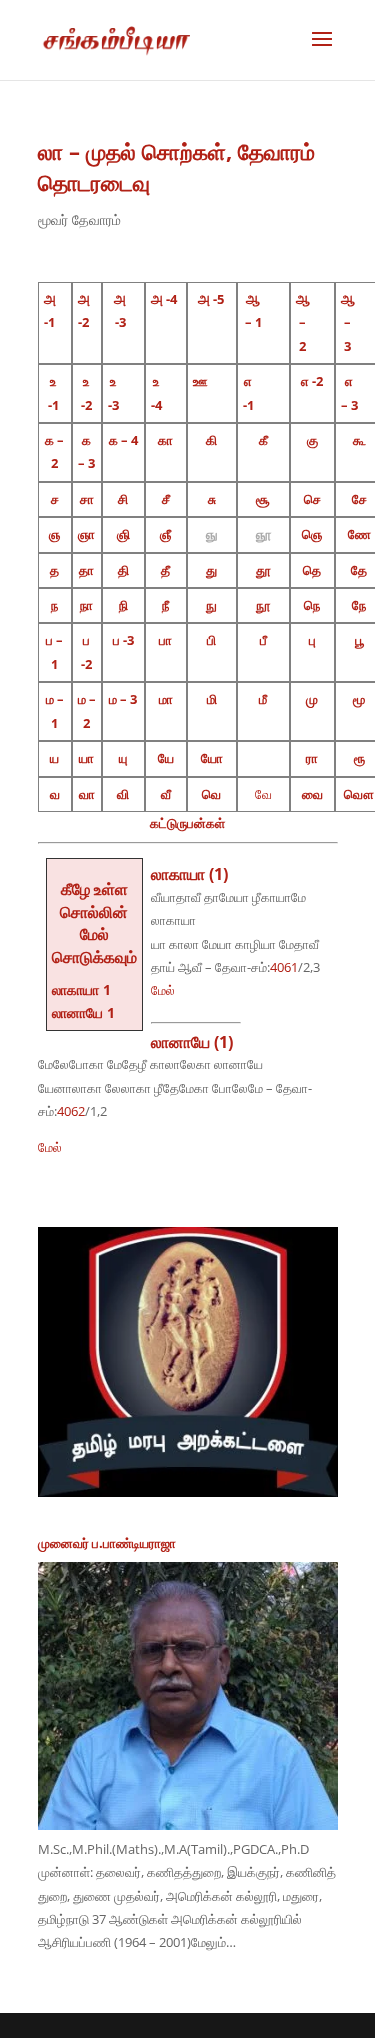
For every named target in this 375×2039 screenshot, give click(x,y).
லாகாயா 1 (81, 989)
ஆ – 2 (303, 322)
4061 (284, 967)
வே (263, 794)
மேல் (163, 990)
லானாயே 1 (83, 1012)
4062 (71, 1111)
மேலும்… (213, 1942)
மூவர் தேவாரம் (79, 219)
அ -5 (211, 299)
